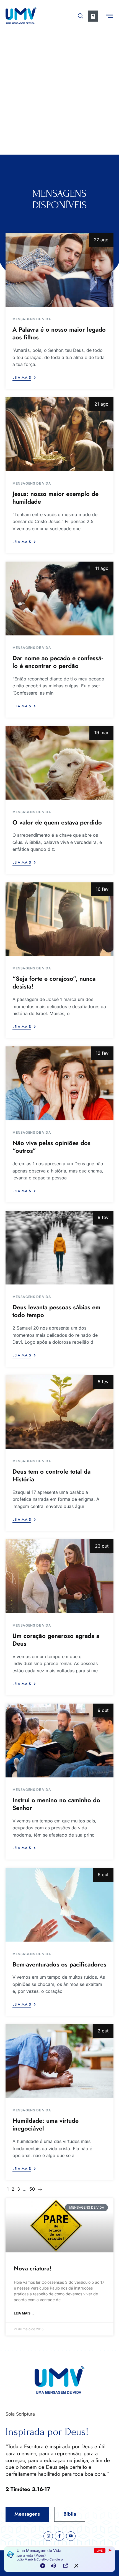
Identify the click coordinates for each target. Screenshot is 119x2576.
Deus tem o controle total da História (51, 1475)
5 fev (103, 1382)
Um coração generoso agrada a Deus (56, 1640)
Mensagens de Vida (32, 319)
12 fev (102, 1053)
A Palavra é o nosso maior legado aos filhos (59, 333)
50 (32, 2189)
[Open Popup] (66, 2566)
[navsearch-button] (81, 15)
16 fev (102, 889)
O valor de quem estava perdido (57, 822)
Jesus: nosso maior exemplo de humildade (55, 498)
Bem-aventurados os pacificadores (59, 1964)
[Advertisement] (59, 92)
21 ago (101, 404)
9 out (103, 1710)
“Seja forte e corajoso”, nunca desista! (54, 983)
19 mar (101, 733)
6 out (103, 1875)
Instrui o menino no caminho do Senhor (56, 1804)
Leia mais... (24, 2313)
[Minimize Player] (76, 2566)
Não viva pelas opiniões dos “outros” (51, 1147)
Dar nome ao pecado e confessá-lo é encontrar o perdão (58, 662)
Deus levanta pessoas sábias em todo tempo (56, 1311)
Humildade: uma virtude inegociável (46, 2125)
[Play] (43, 2566)
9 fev (103, 1217)
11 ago (102, 568)
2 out (103, 2031)
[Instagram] (48, 2536)
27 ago (101, 240)
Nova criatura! (33, 2268)
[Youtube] (71, 2536)
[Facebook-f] (59, 2536)
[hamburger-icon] (109, 17)
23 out (102, 1546)
